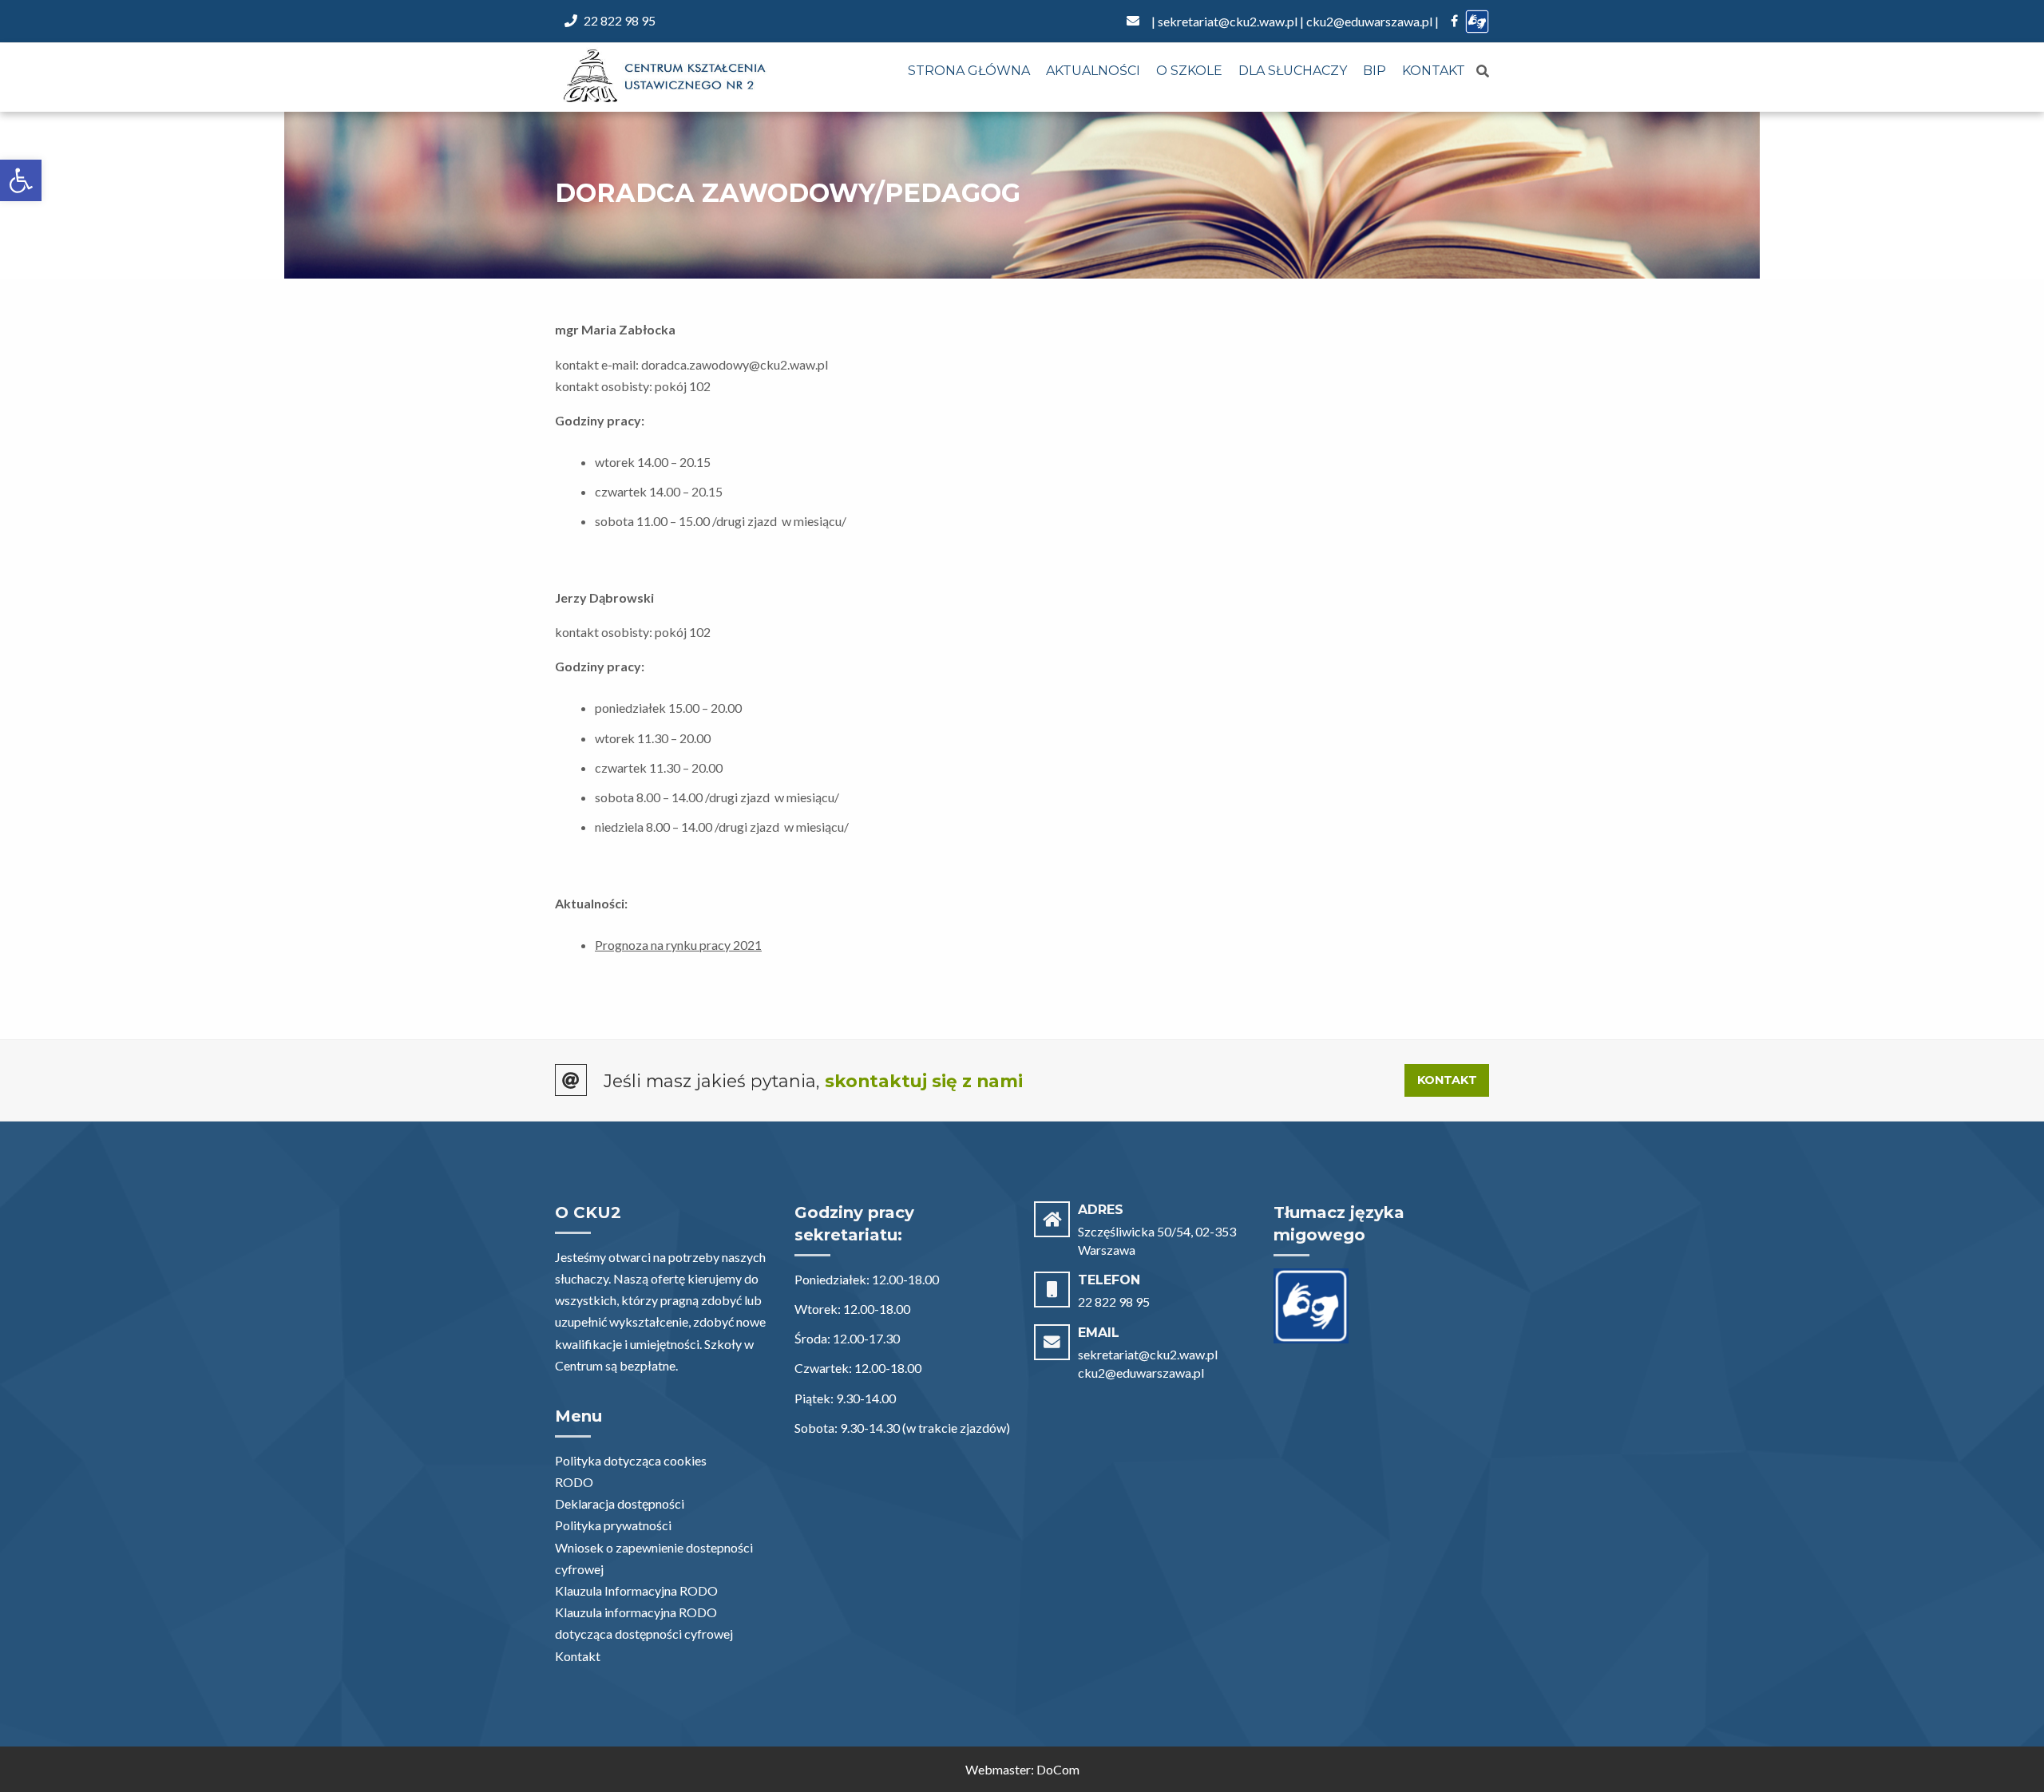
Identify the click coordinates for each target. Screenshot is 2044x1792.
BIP (1375, 71)
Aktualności (1093, 71)
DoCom (1058, 1769)
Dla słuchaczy (1293, 71)
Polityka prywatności (613, 1525)
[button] (21, 180)
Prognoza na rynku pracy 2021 (678, 945)
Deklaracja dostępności (620, 1503)
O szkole (1189, 71)
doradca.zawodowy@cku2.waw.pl (735, 364)
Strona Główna (969, 71)
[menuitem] (969, 72)
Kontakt (1434, 71)
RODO (574, 1482)
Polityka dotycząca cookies (631, 1460)
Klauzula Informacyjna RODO (636, 1590)
